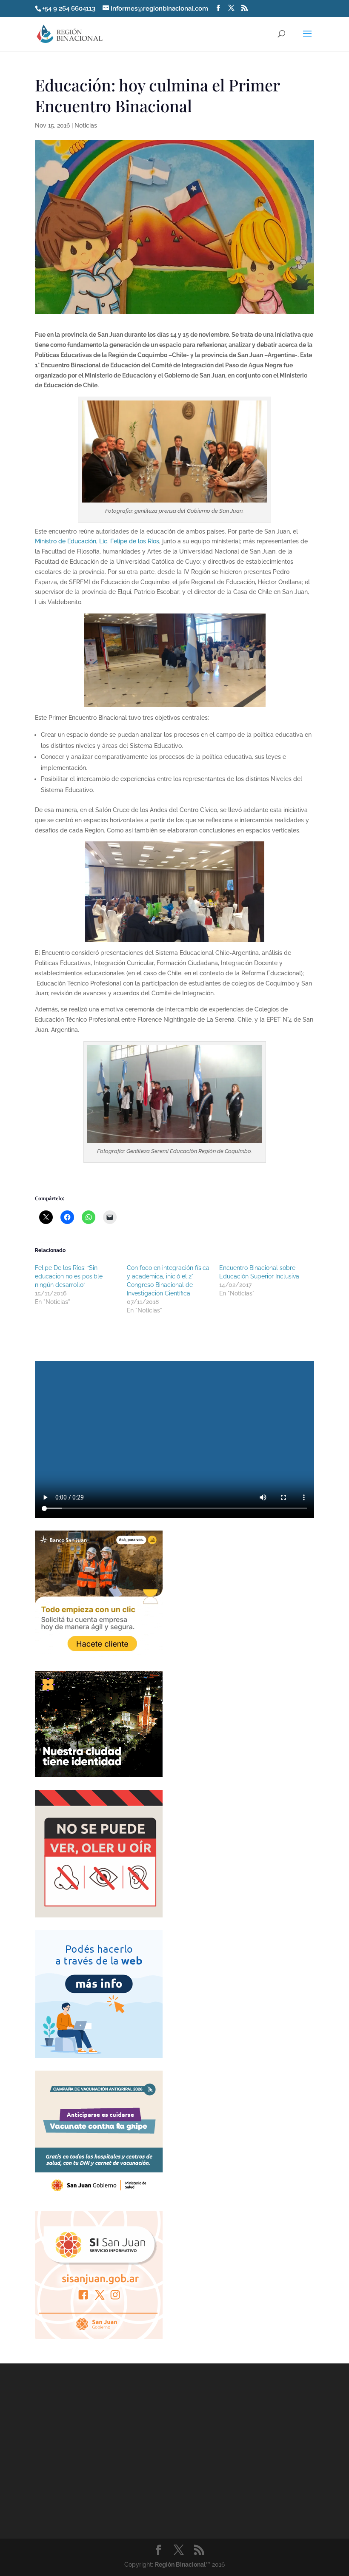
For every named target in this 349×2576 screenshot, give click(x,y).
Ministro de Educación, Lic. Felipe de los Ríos (97, 541)
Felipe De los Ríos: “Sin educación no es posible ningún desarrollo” (69, 1276)
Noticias (86, 125)
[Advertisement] (99, 2460)
